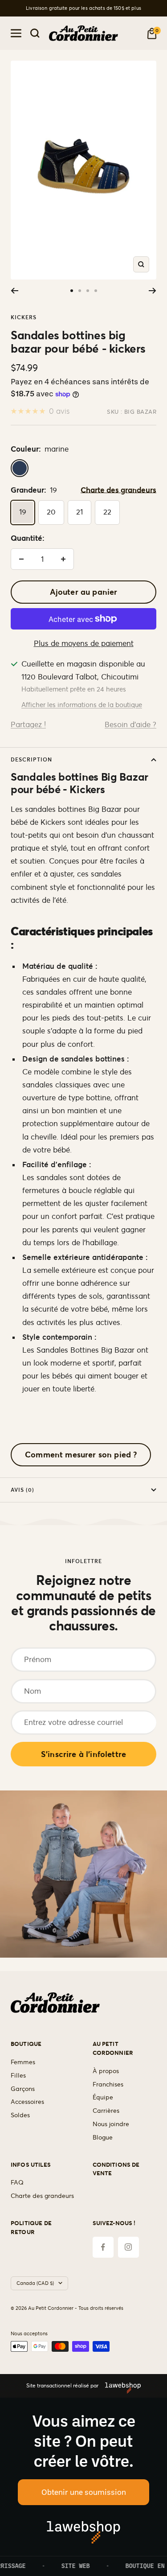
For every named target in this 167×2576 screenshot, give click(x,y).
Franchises (108, 2084)
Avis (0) (22, 1490)
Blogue (103, 2137)
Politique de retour (31, 2228)
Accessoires (27, 2102)
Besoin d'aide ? (130, 724)
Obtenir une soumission (84, 2492)
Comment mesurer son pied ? (81, 1455)
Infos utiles (31, 2165)
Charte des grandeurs (118, 490)
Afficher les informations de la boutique (82, 705)
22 (107, 512)
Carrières (106, 2111)
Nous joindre (111, 2124)
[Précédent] (14, 291)
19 (23, 512)
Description (31, 759)
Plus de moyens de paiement (84, 643)
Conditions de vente (116, 2169)
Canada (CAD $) (35, 2283)
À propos (106, 2071)
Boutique (26, 2044)
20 (51, 512)
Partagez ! (28, 724)
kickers (24, 317)
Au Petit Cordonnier (113, 2048)
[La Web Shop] (120, 2386)
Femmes (23, 2062)
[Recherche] (35, 33)
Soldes (20, 2115)
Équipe (103, 2097)
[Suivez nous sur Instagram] (128, 2247)
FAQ (17, 2182)
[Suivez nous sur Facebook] (103, 2247)
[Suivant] (153, 291)
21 (79, 512)
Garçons (23, 2089)
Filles (18, 2075)
